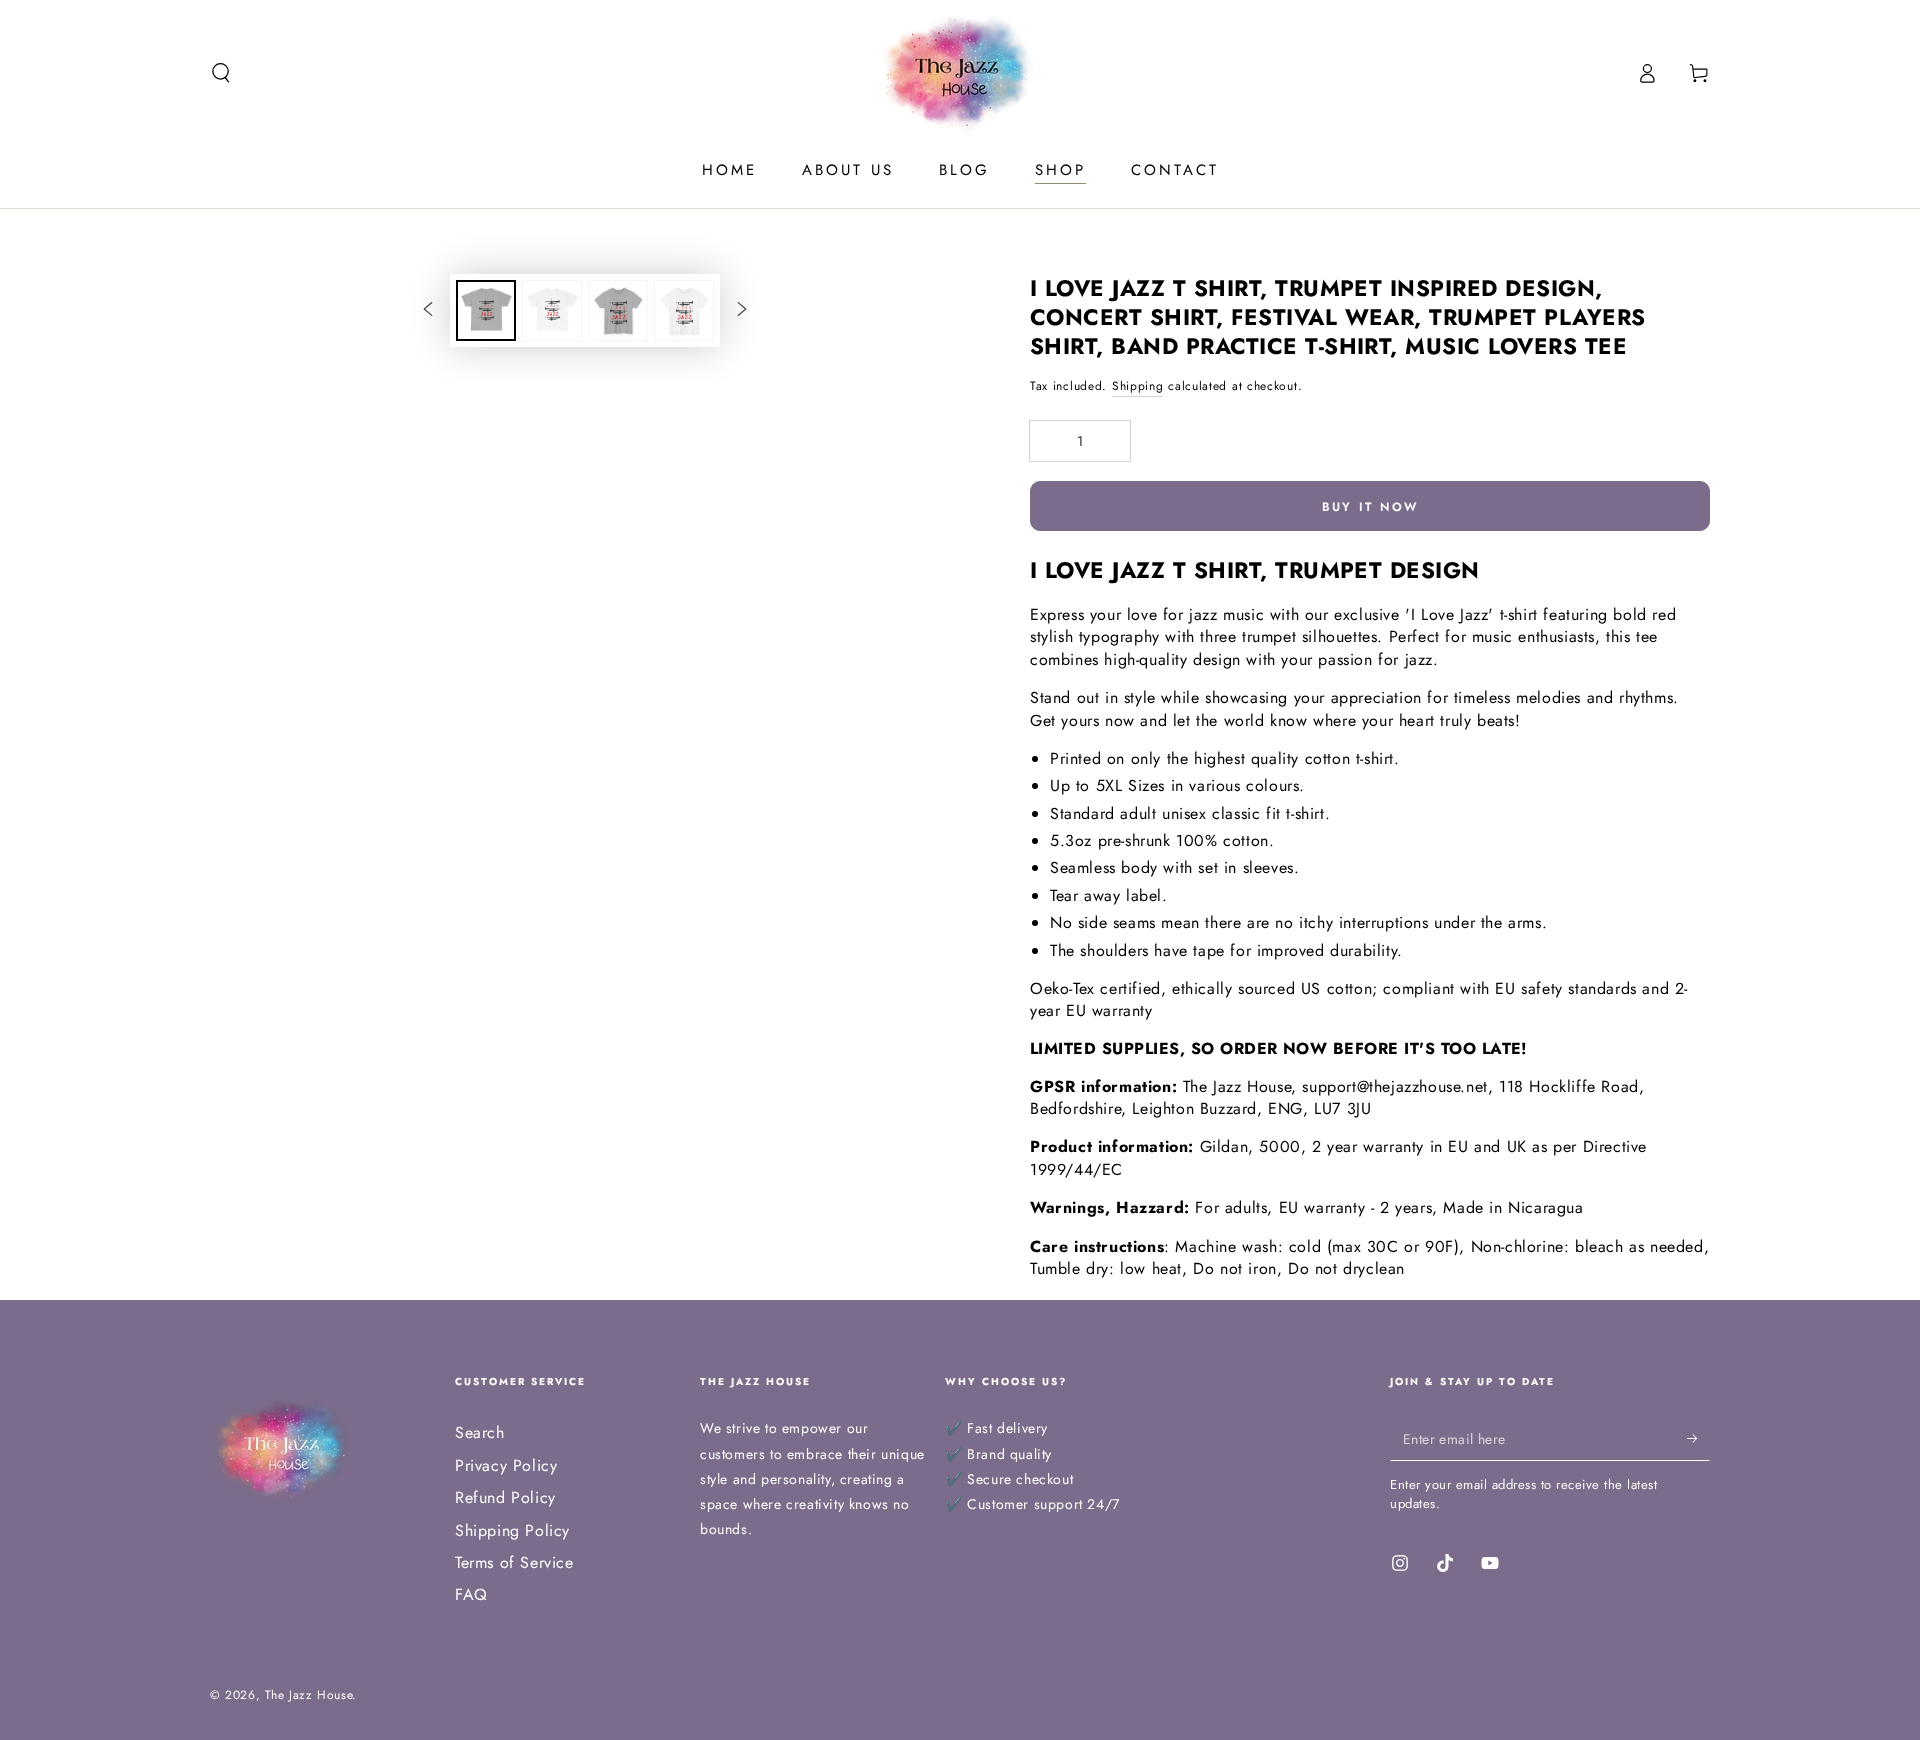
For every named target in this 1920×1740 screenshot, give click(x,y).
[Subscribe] (1698, 1438)
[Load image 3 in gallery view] (618, 310)
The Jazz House (308, 1695)
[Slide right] (742, 310)
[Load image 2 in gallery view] (552, 310)
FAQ (471, 1594)
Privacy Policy (506, 1465)
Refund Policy (505, 1497)
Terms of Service (514, 1562)
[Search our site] (221, 73)
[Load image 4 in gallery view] (684, 310)
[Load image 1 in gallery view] (486, 310)
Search (480, 1432)
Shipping (1138, 386)
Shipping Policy (512, 1530)
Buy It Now (1370, 507)
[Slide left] (428, 310)
